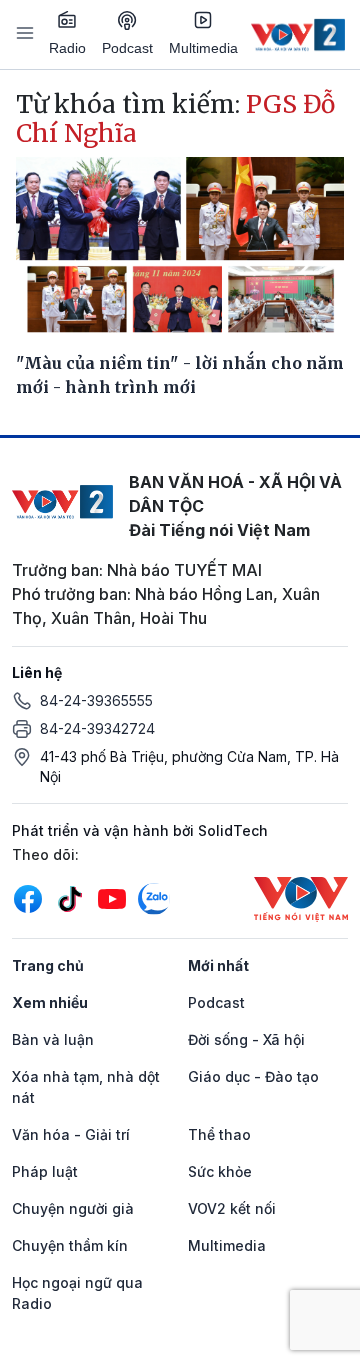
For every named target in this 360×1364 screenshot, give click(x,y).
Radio (67, 48)
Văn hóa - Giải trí (71, 1134)
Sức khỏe (220, 1171)
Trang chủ (48, 965)
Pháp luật (45, 1171)
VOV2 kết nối (232, 1208)
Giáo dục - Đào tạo (253, 1076)
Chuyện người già (73, 1208)
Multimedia (203, 48)
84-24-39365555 (96, 700)
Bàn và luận (53, 1039)
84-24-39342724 (97, 728)
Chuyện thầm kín (70, 1245)
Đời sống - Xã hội (246, 1039)
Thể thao (219, 1134)
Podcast (127, 48)
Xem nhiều (50, 1002)
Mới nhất (218, 965)
